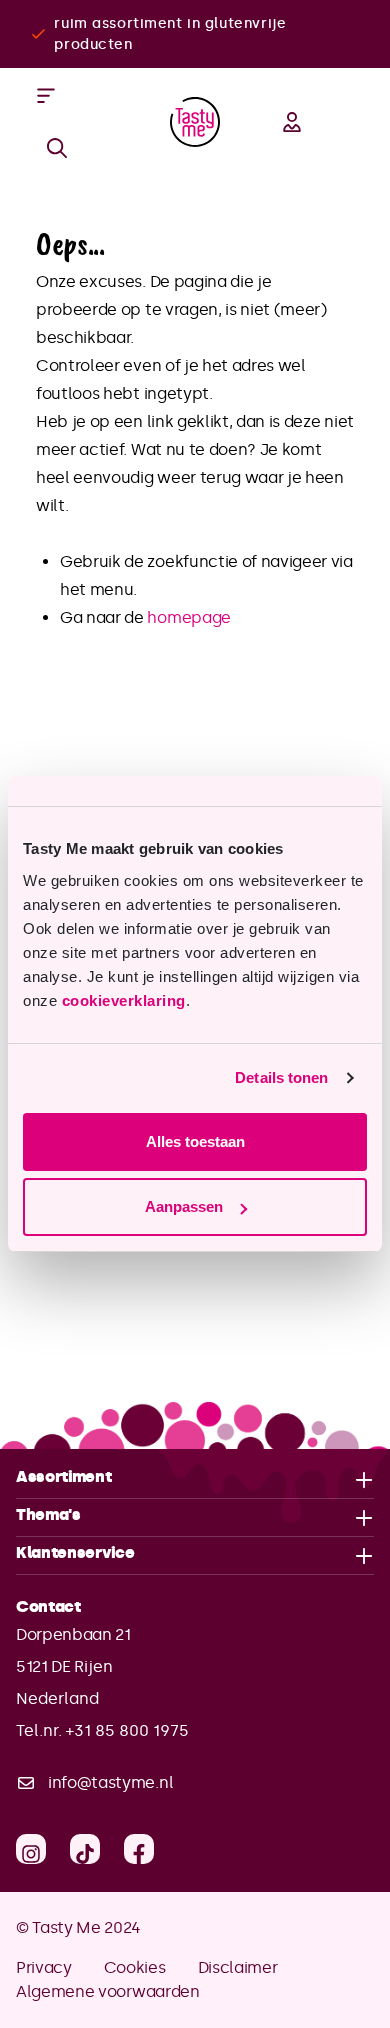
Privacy (44, 1967)
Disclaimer (238, 1967)
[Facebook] (139, 1849)
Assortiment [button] (63, 1476)
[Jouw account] (292, 122)
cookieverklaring (124, 1000)
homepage (188, 617)
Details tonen (281, 1077)
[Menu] (46, 96)
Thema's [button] (48, 1514)
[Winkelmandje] (354, 122)
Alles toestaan (195, 1141)
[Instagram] (31, 1849)
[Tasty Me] (195, 122)
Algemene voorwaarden (108, 1991)
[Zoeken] (57, 148)
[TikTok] (85, 1849)
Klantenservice (75, 1553)
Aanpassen (184, 1206)
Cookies (135, 1967)
